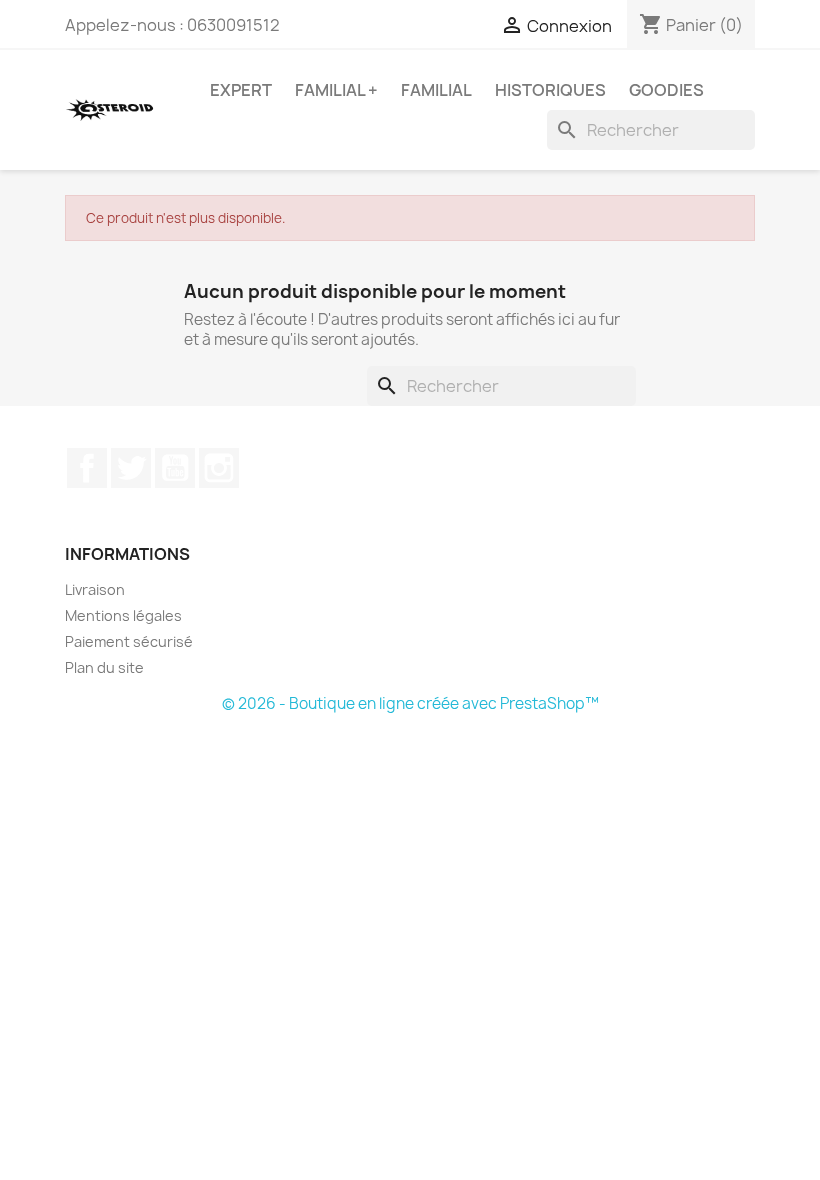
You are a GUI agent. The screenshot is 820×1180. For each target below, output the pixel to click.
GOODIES (666, 90)
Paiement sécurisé (129, 641)
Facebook (87, 468)
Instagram (219, 468)
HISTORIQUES (550, 90)
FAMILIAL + (336, 90)
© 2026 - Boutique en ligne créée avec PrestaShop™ (410, 703)
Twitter (131, 468)
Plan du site (104, 667)
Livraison (95, 589)
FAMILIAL (436, 90)
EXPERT (241, 90)
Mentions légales (123, 615)
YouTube (175, 468)
